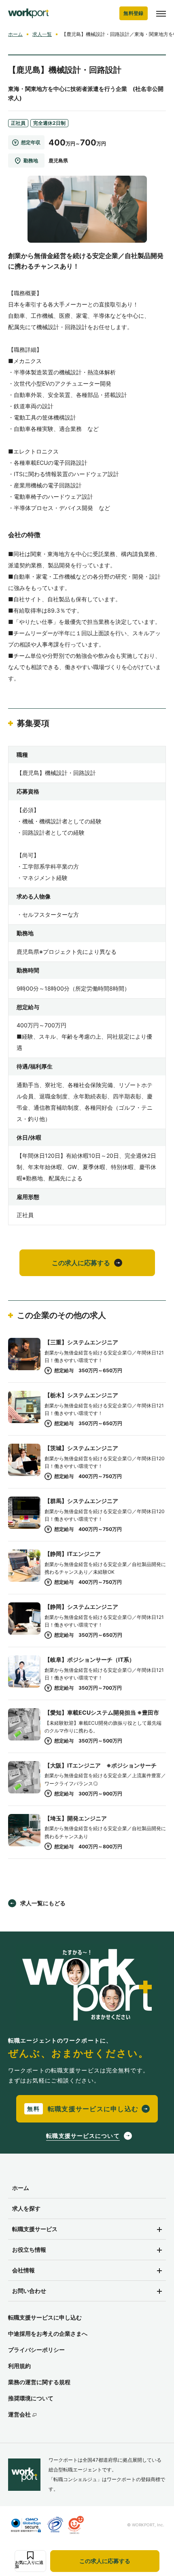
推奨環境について (31, 2398)
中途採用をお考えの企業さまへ (48, 2334)
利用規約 (19, 2366)
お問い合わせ (29, 2291)
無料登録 (134, 13)
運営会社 (19, 2414)
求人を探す (26, 2208)
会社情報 (23, 2270)
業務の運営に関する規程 (39, 2382)
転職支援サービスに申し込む (45, 2317)
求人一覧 (42, 34)
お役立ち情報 (29, 2250)
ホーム (15, 34)
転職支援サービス (35, 2229)
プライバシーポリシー (36, 2350)
